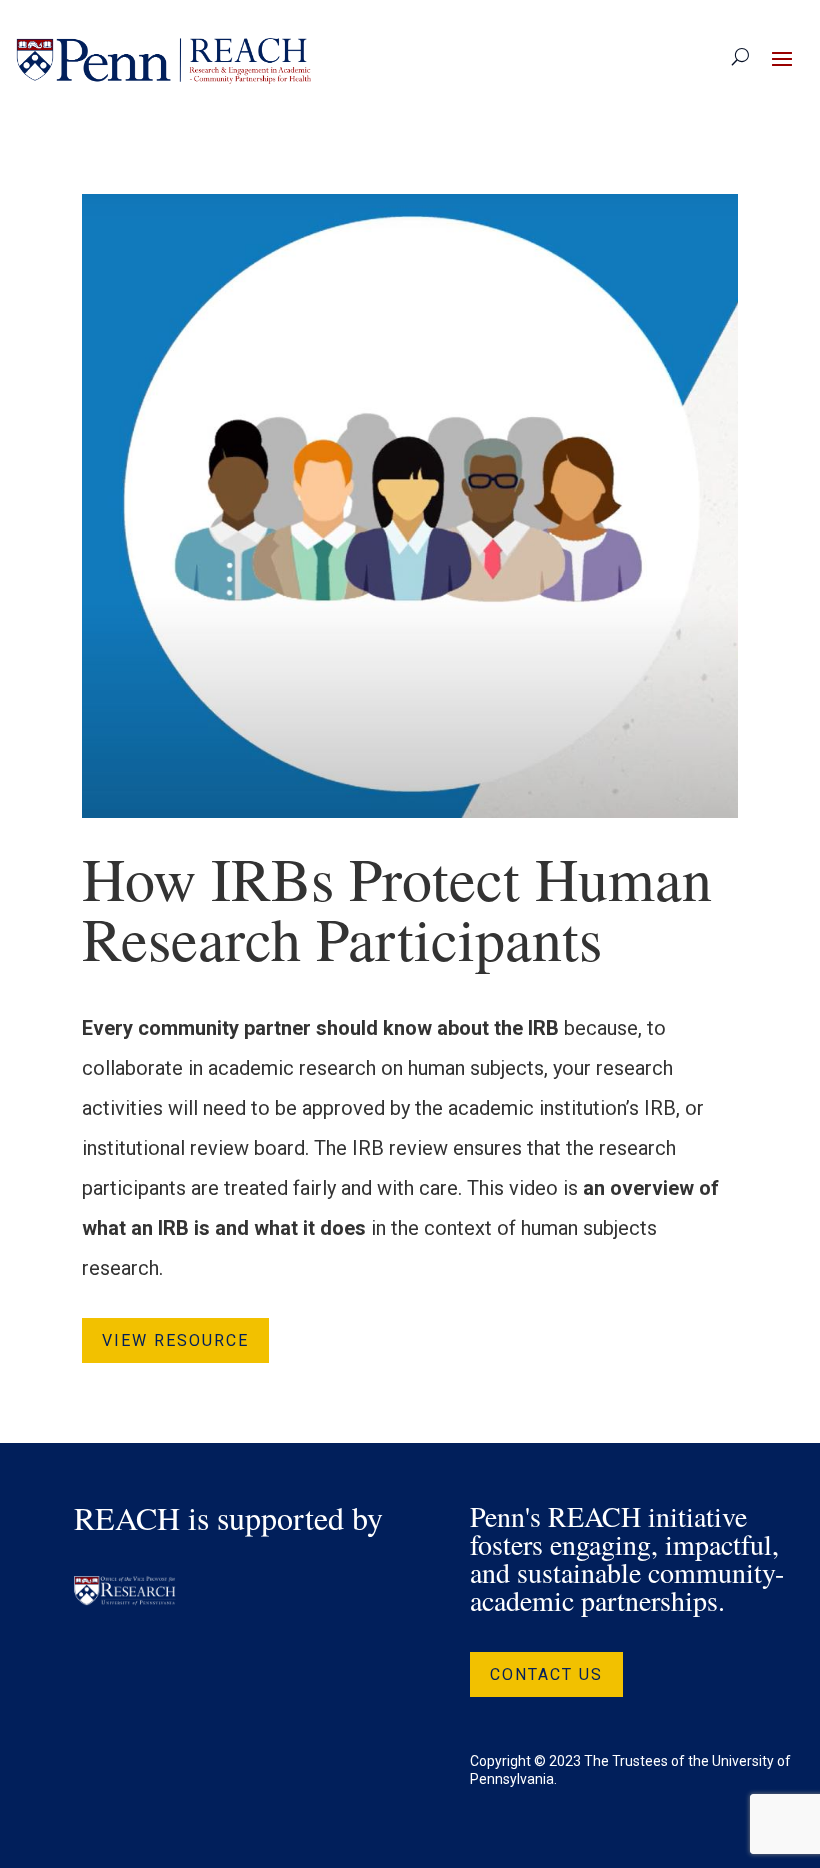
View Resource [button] (175, 1340)
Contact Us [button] (546, 1674)
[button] (782, 58)
